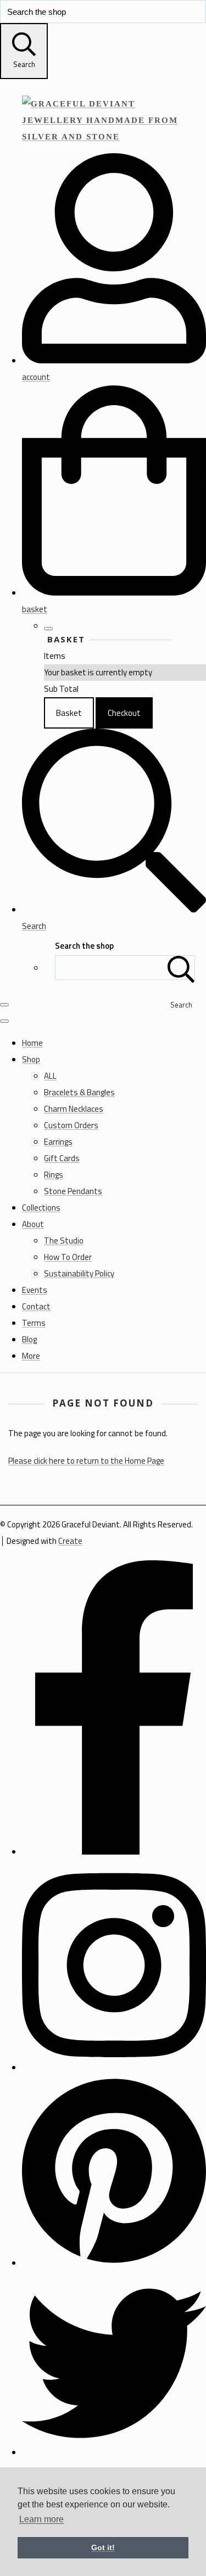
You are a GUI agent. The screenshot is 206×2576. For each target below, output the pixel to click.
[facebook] (114, 1852)
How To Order (68, 1257)
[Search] (181, 968)
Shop (31, 1059)
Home (32, 1043)
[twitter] (114, 2452)
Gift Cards (62, 1158)
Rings (54, 1175)
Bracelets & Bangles (79, 1092)
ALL (50, 1076)
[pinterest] (114, 2263)
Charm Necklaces (74, 1109)
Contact (36, 1306)
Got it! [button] (103, 2547)
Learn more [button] (41, 2519)
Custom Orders (71, 1125)
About (33, 1224)
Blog (29, 1339)
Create (70, 1541)
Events (35, 1290)
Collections (41, 1208)
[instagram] (114, 2067)
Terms (34, 1323)
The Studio (64, 1241)
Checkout (124, 713)
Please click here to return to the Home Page (86, 1461)
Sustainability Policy (79, 1273)
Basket (69, 713)
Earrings (58, 1142)
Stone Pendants (73, 1191)
